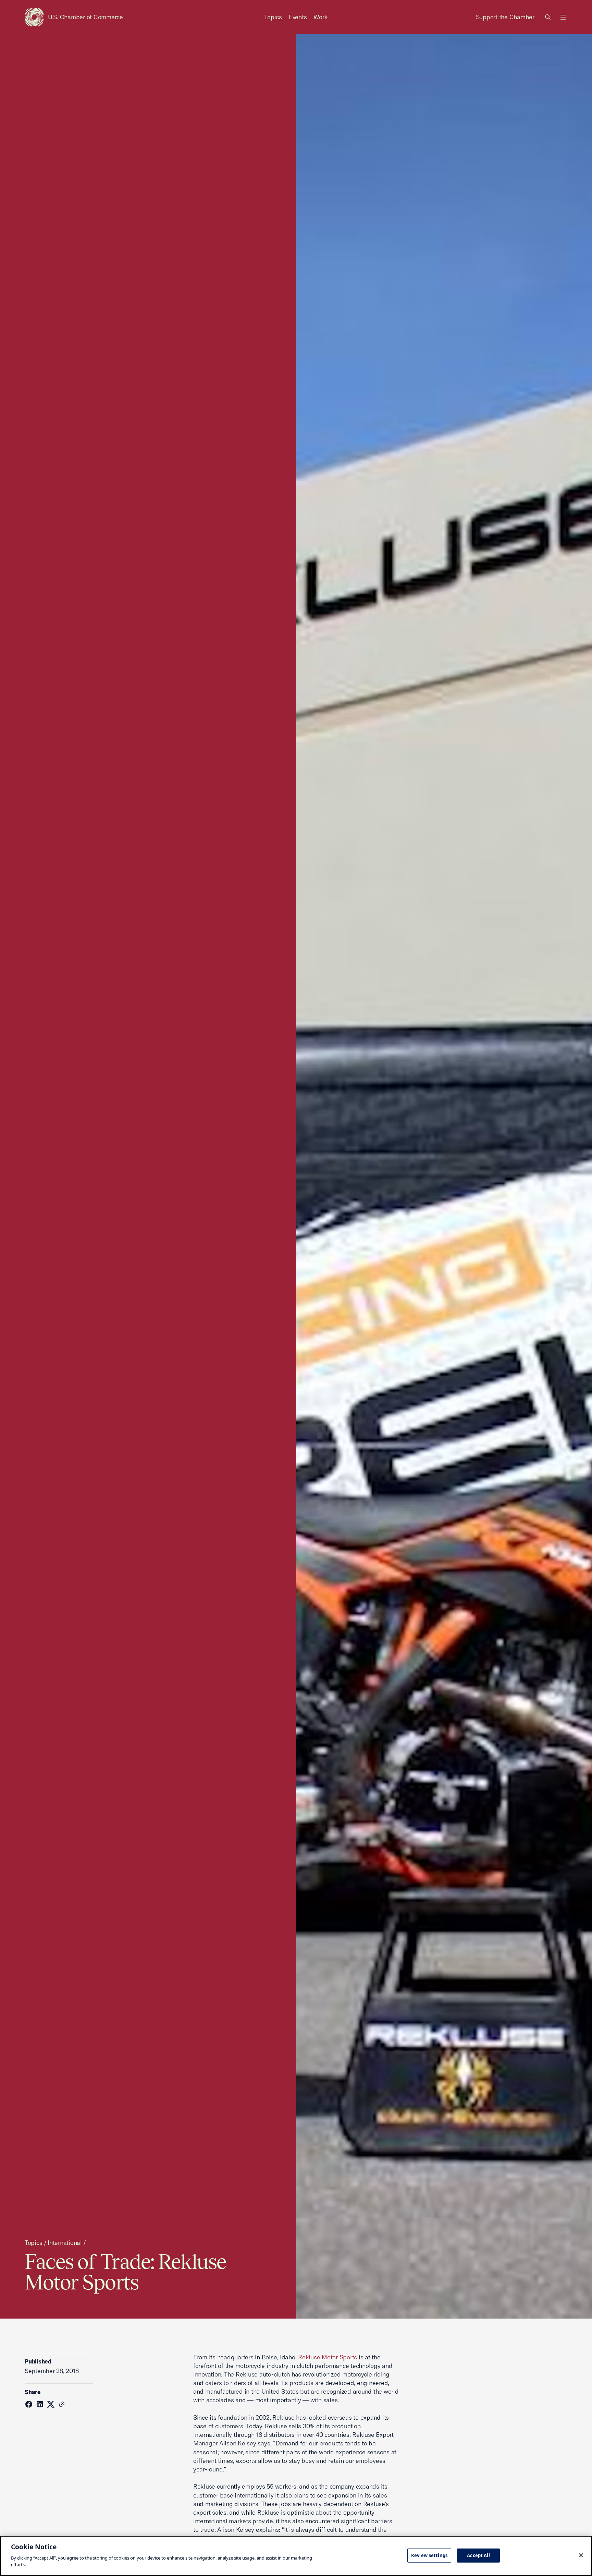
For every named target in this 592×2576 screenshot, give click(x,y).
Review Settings (429, 2555)
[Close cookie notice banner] (581, 2555)
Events (298, 17)
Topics (273, 17)
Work (320, 17)
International (65, 2243)
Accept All (478, 2555)
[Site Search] (548, 17)
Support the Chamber (505, 17)
